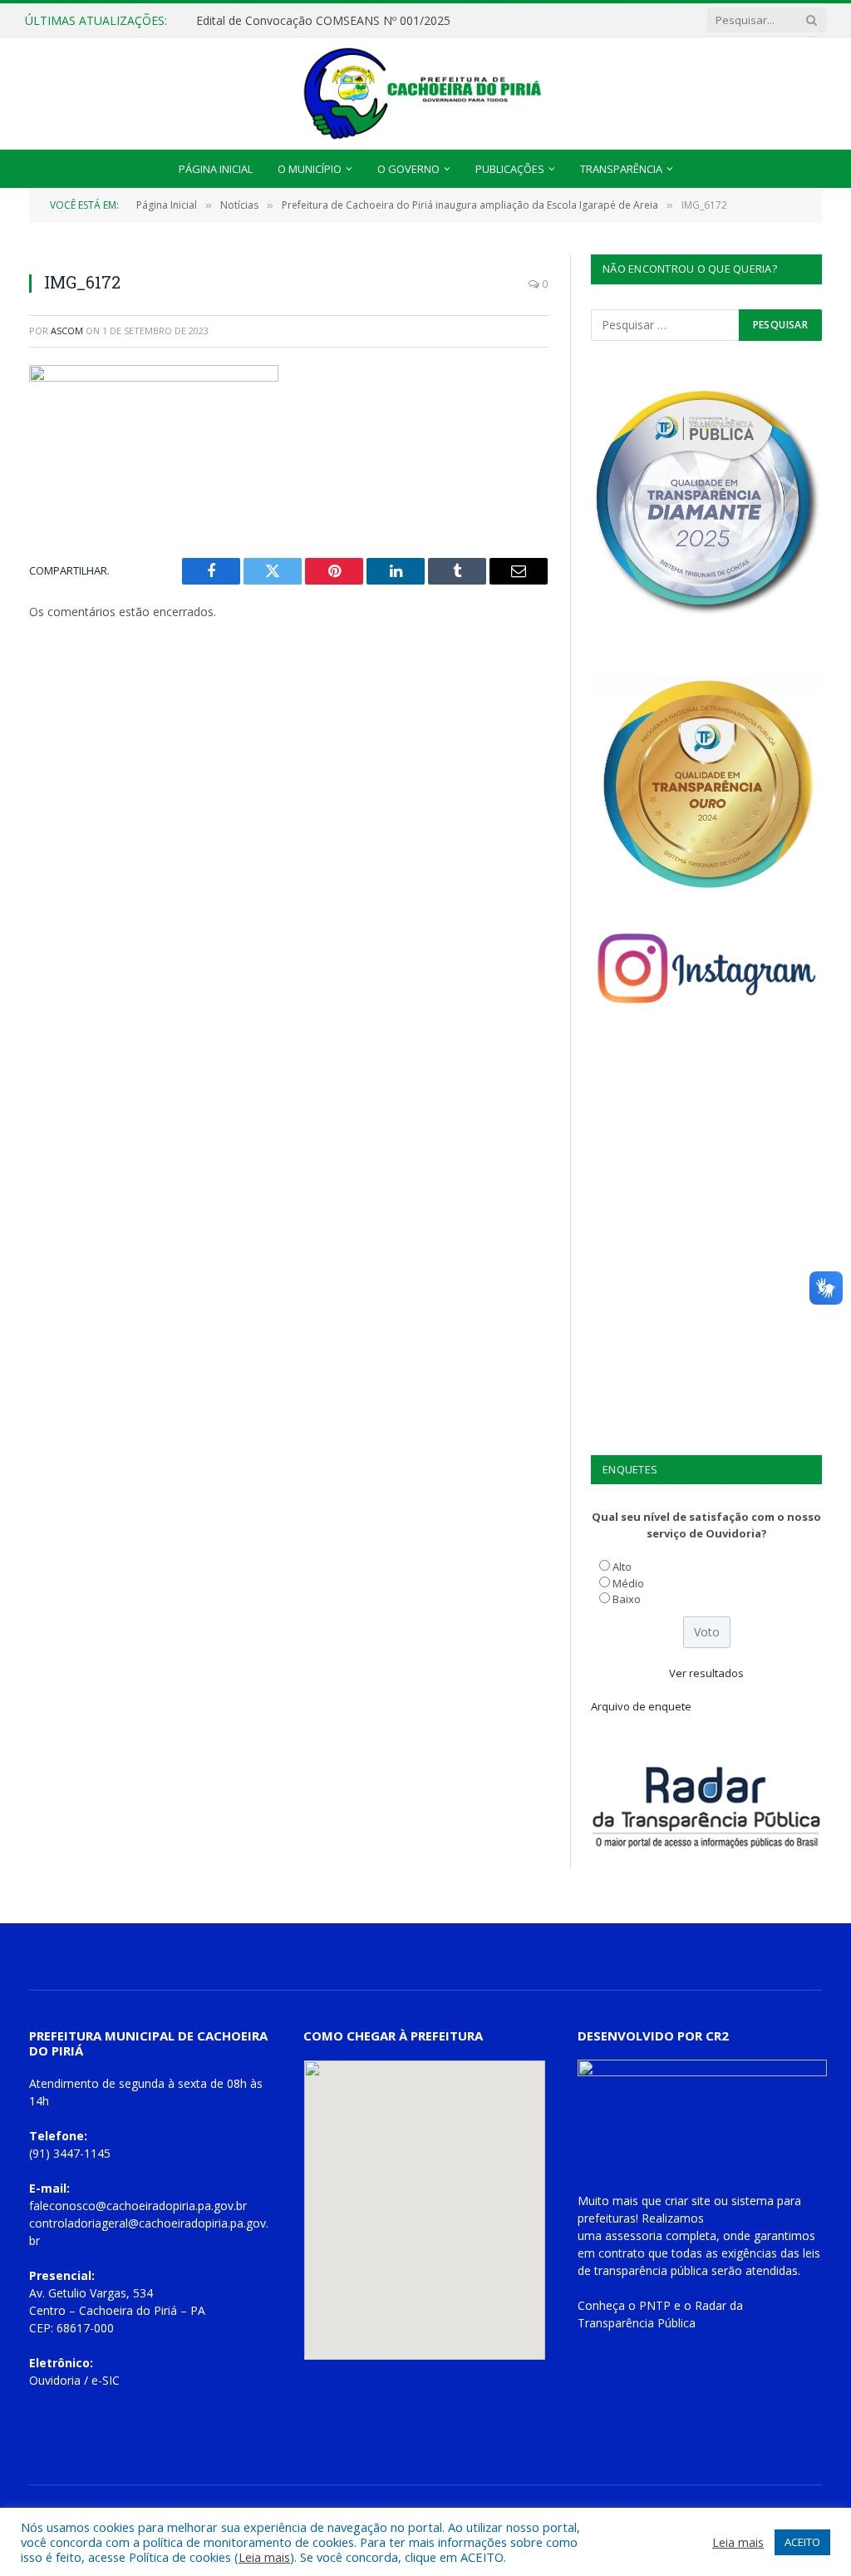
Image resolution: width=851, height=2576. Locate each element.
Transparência (621, 169)
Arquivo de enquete (641, 1706)
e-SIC (106, 2380)
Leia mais (264, 2557)
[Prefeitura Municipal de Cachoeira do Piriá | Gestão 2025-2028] (425, 94)
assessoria (634, 2235)
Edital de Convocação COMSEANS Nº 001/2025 (323, 21)
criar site (688, 2201)
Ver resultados (706, 1673)
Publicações (510, 169)
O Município (310, 169)
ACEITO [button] (802, 2542)
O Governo (408, 169)
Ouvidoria (55, 2380)
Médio (628, 1583)
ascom (67, 331)
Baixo (627, 1599)
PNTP (655, 2305)
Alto (622, 1567)
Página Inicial (216, 169)
